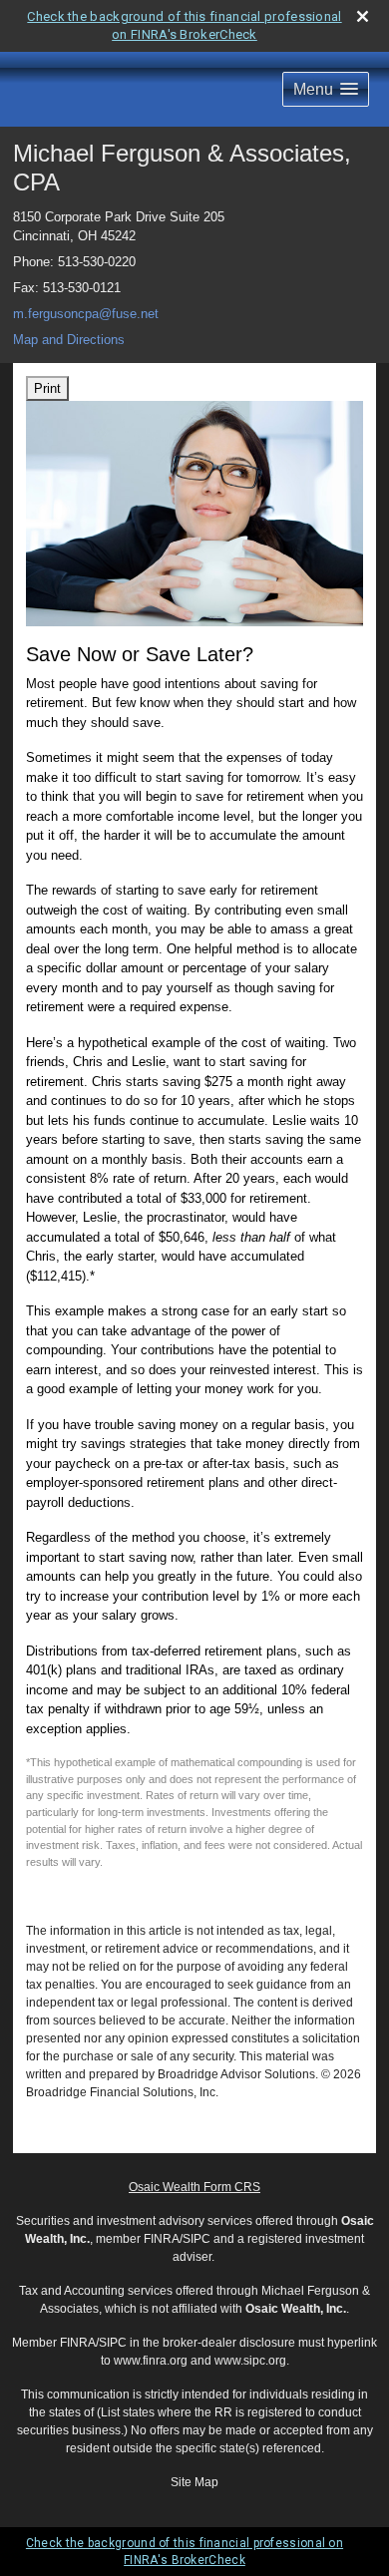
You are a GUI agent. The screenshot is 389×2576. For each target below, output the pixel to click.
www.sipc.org (250, 2361)
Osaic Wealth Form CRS (194, 2187)
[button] (326, 89)
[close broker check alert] (363, 16)
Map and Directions (69, 340)
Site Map (194, 2482)
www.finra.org (151, 2361)
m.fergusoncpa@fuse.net (86, 314)
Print (47, 388)
